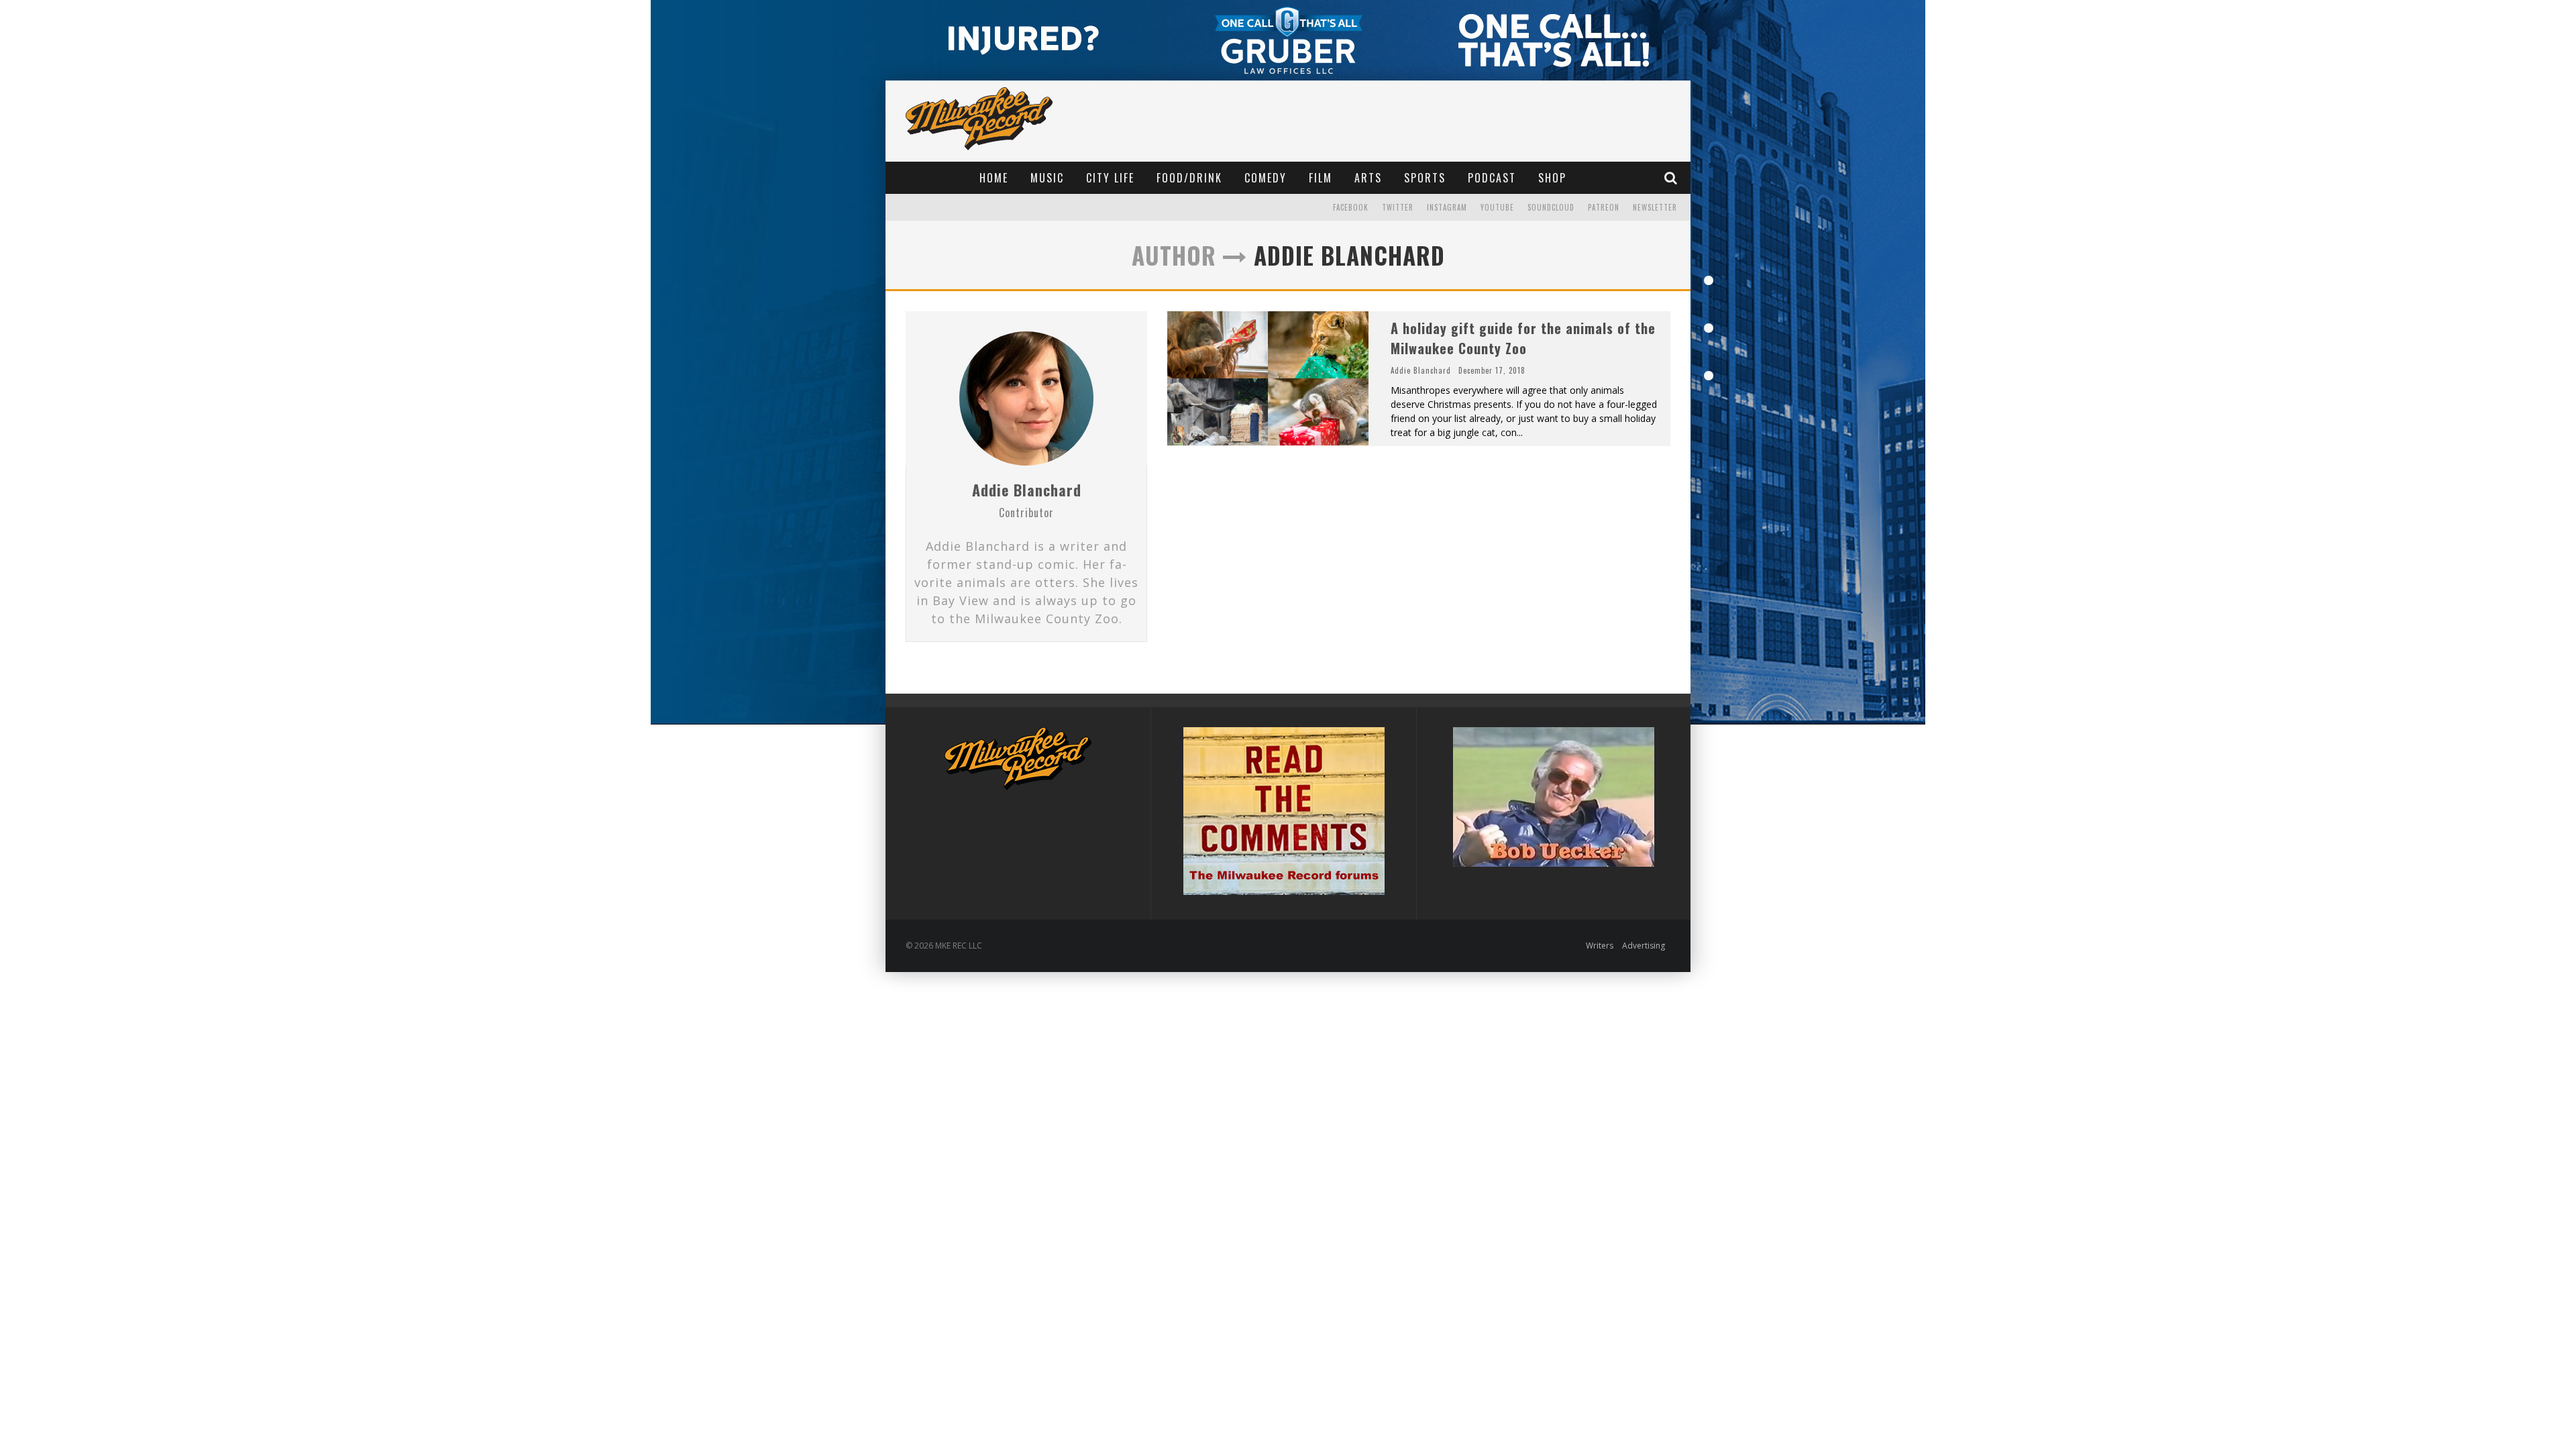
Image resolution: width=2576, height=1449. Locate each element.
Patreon (1604, 207)
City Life (1110, 178)
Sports (1425, 178)
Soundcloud (1551, 207)
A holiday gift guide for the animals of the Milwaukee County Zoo (1523, 338)
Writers (1600, 946)
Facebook (1351, 207)
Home (994, 178)
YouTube (1497, 207)
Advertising (1644, 946)
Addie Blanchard (1027, 490)
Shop (1552, 178)
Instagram (1447, 207)
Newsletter (1655, 207)
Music (1047, 178)
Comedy (1266, 178)
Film (1321, 178)
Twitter (1398, 207)
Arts (1368, 178)
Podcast (1492, 178)
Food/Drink (1189, 178)
